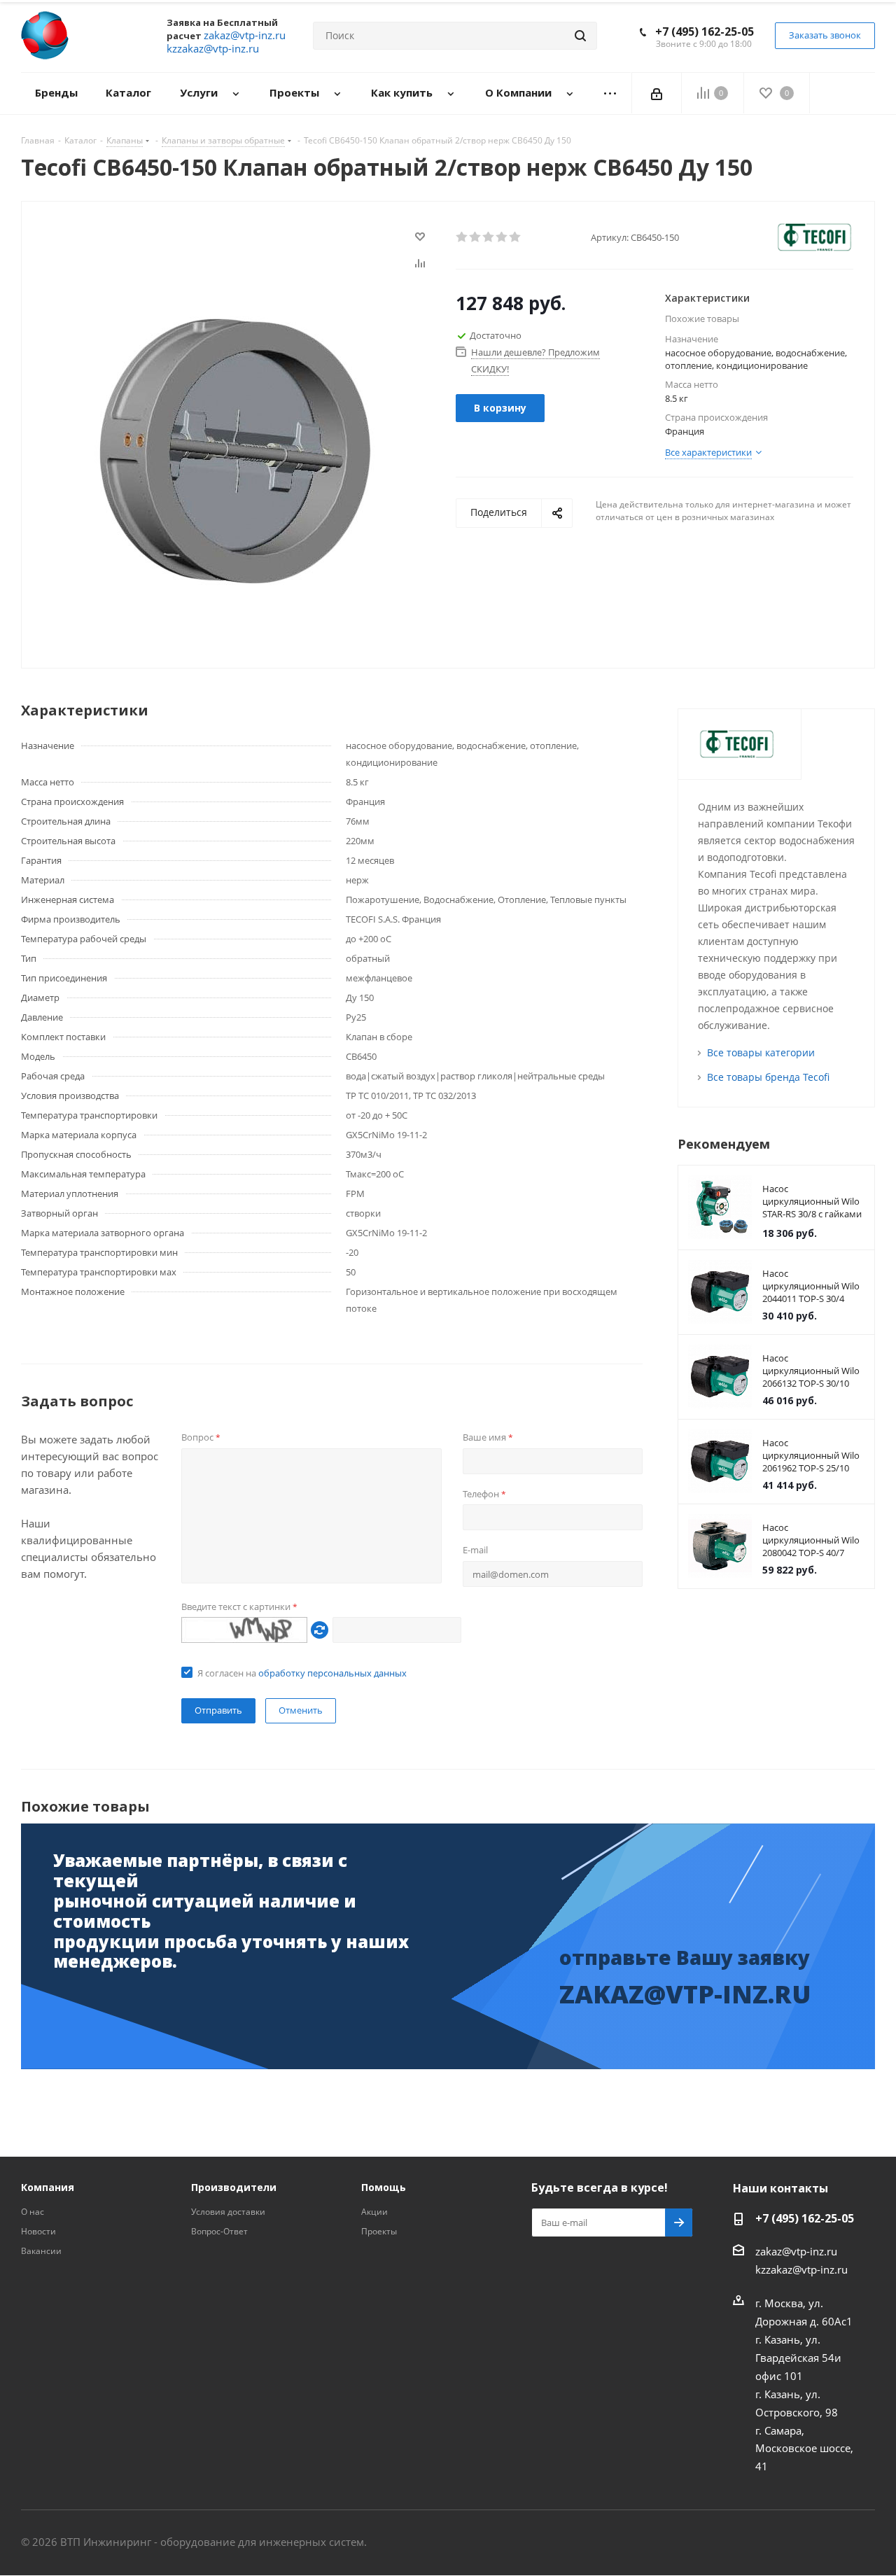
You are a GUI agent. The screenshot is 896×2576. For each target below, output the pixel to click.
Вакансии (41, 2251)
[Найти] (580, 36)
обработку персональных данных (332, 1673)
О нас (33, 2212)
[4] (502, 237)
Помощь (384, 2187)
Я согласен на (302, 1673)
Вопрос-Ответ (219, 2231)
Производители (234, 2187)
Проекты (379, 2231)
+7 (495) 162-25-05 (705, 31)
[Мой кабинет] (657, 93)
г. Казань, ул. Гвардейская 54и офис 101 (798, 2358)
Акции (374, 2212)
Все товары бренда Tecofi (768, 1077)
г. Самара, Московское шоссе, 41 (804, 2448)
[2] (476, 237)
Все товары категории (761, 1052)
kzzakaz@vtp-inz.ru (801, 2269)
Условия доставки (228, 2212)
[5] (516, 237)
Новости (38, 2231)
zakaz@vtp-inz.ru (796, 2251)
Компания (48, 2187)
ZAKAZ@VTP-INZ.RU (685, 1994)
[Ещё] (610, 93)
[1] (462, 237)
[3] (489, 237)
